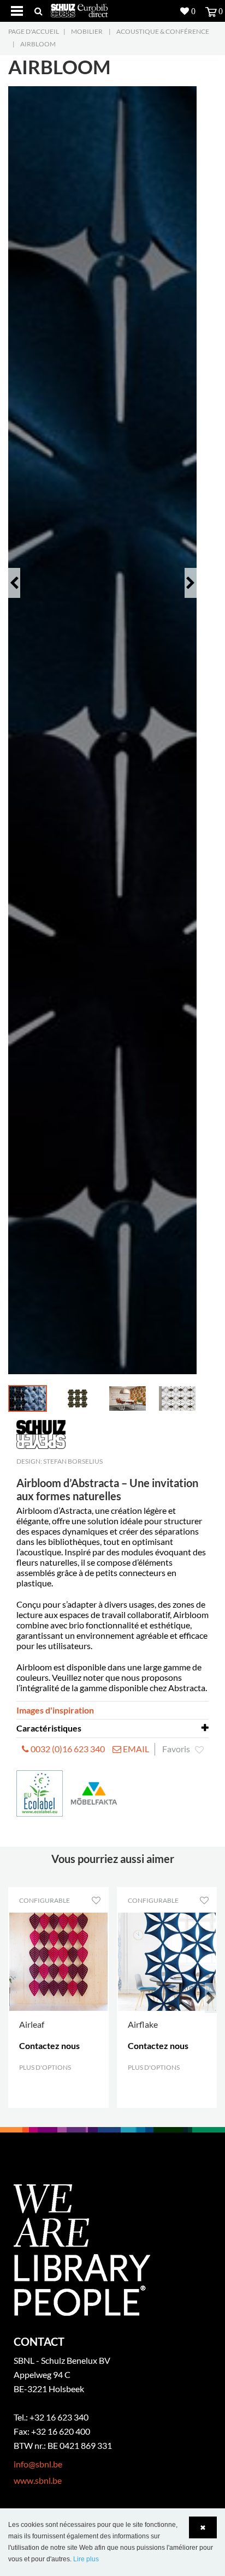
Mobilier (87, 31)
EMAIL (135, 1749)
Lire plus (86, 2559)
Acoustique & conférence (163, 31)
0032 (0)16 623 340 (67, 1749)
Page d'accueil (34, 31)
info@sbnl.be (38, 2464)
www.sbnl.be (38, 2480)
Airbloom (38, 44)
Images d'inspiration (55, 1710)
